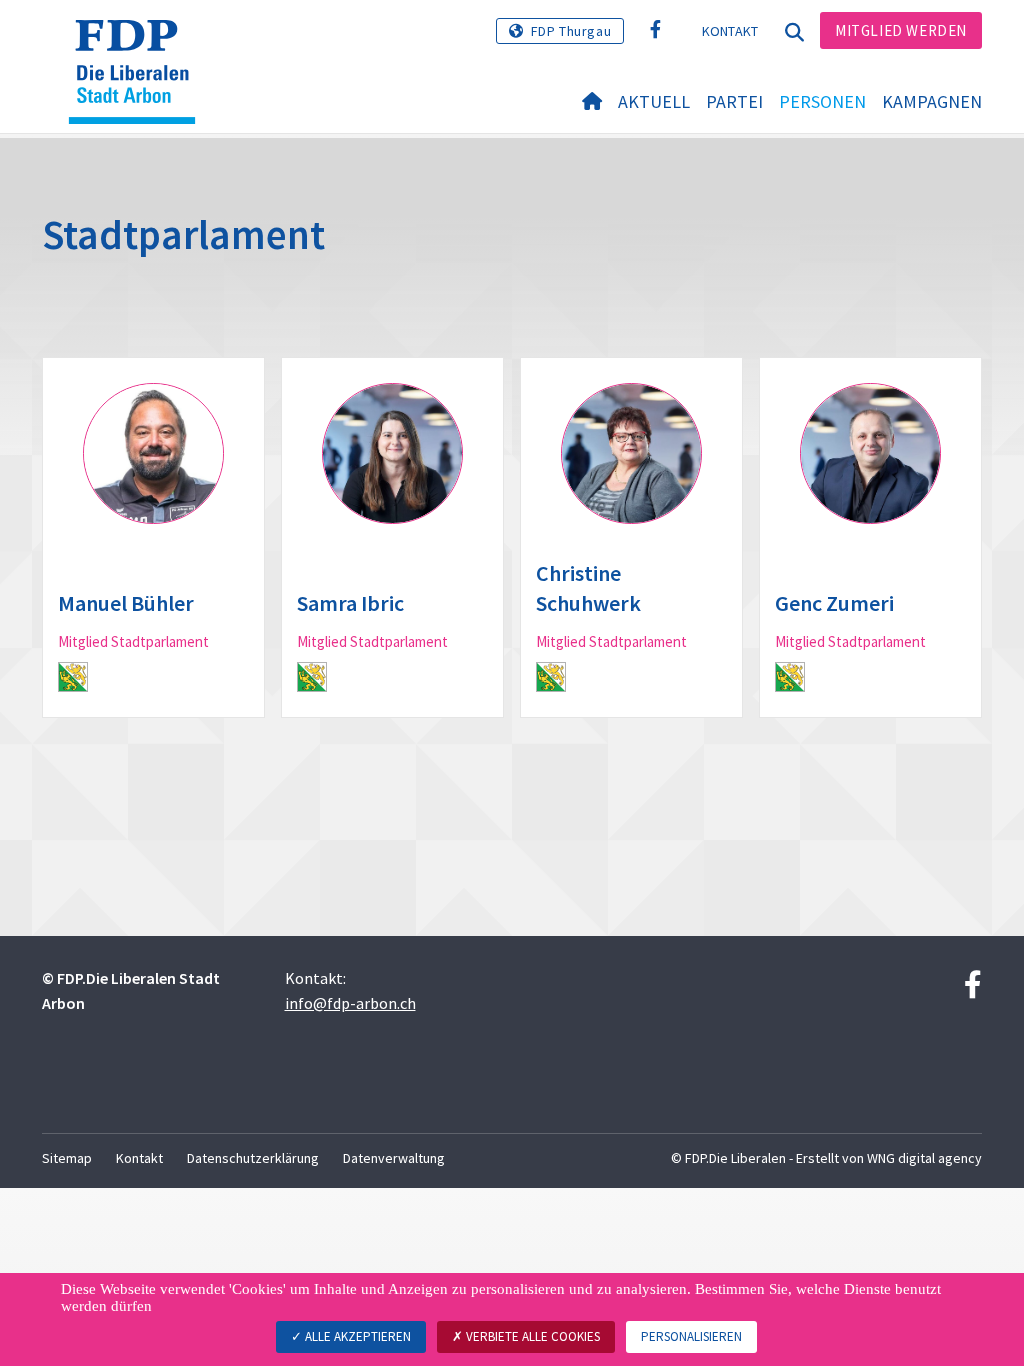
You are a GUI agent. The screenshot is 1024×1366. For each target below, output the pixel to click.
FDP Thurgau (571, 31)
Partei (734, 101)
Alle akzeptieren (356, 1336)
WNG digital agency (924, 1158)
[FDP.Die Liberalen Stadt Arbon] (139, 45)
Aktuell (654, 101)
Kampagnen (932, 101)
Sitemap (67, 1158)
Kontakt (730, 31)
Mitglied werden (901, 30)
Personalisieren (691, 1336)
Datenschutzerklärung (253, 1158)
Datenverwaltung (394, 1158)
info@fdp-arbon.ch (350, 1003)
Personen (822, 101)
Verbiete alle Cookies (531, 1336)
